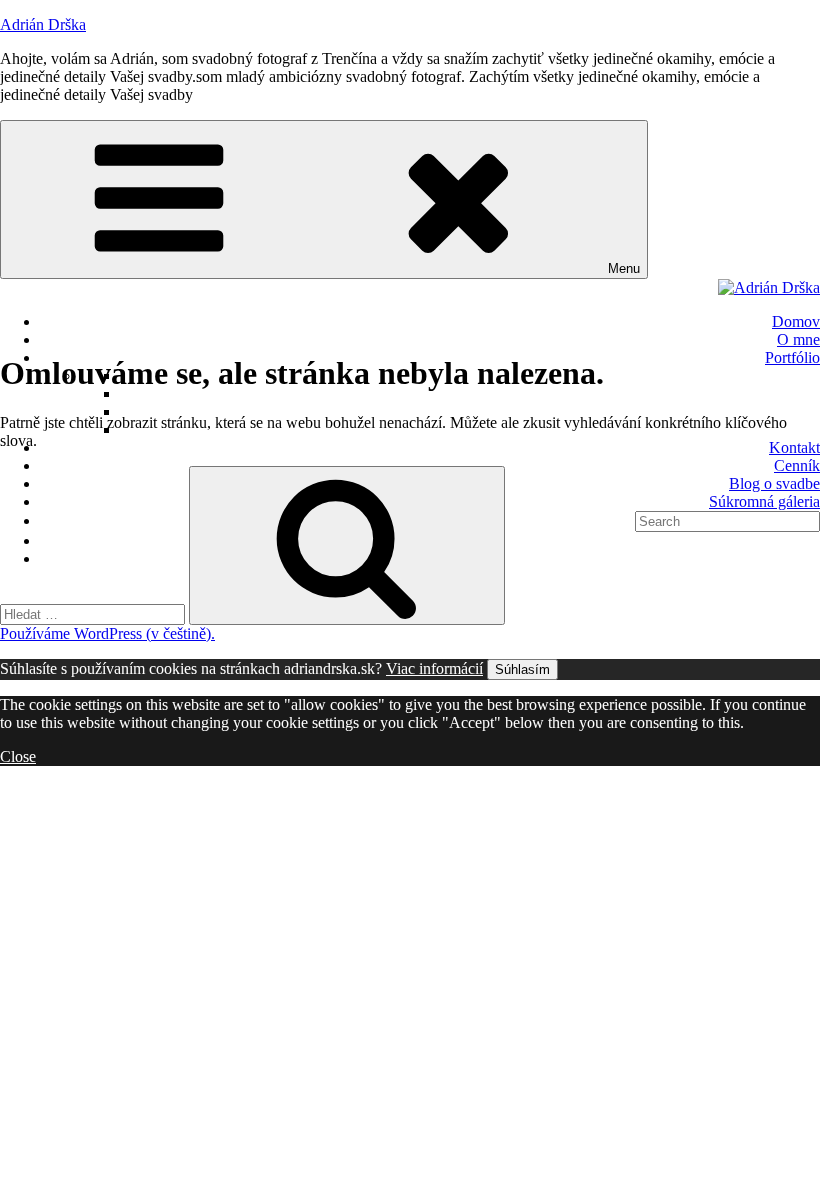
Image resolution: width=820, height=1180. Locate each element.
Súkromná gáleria (764, 501)
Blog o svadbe (774, 483)
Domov (796, 321)
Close (18, 756)
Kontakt (794, 447)
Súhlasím (522, 669)
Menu (624, 268)
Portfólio (792, 357)
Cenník (797, 465)
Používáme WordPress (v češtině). (107, 633)
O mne (798, 339)
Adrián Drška (43, 24)
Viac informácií (434, 668)
